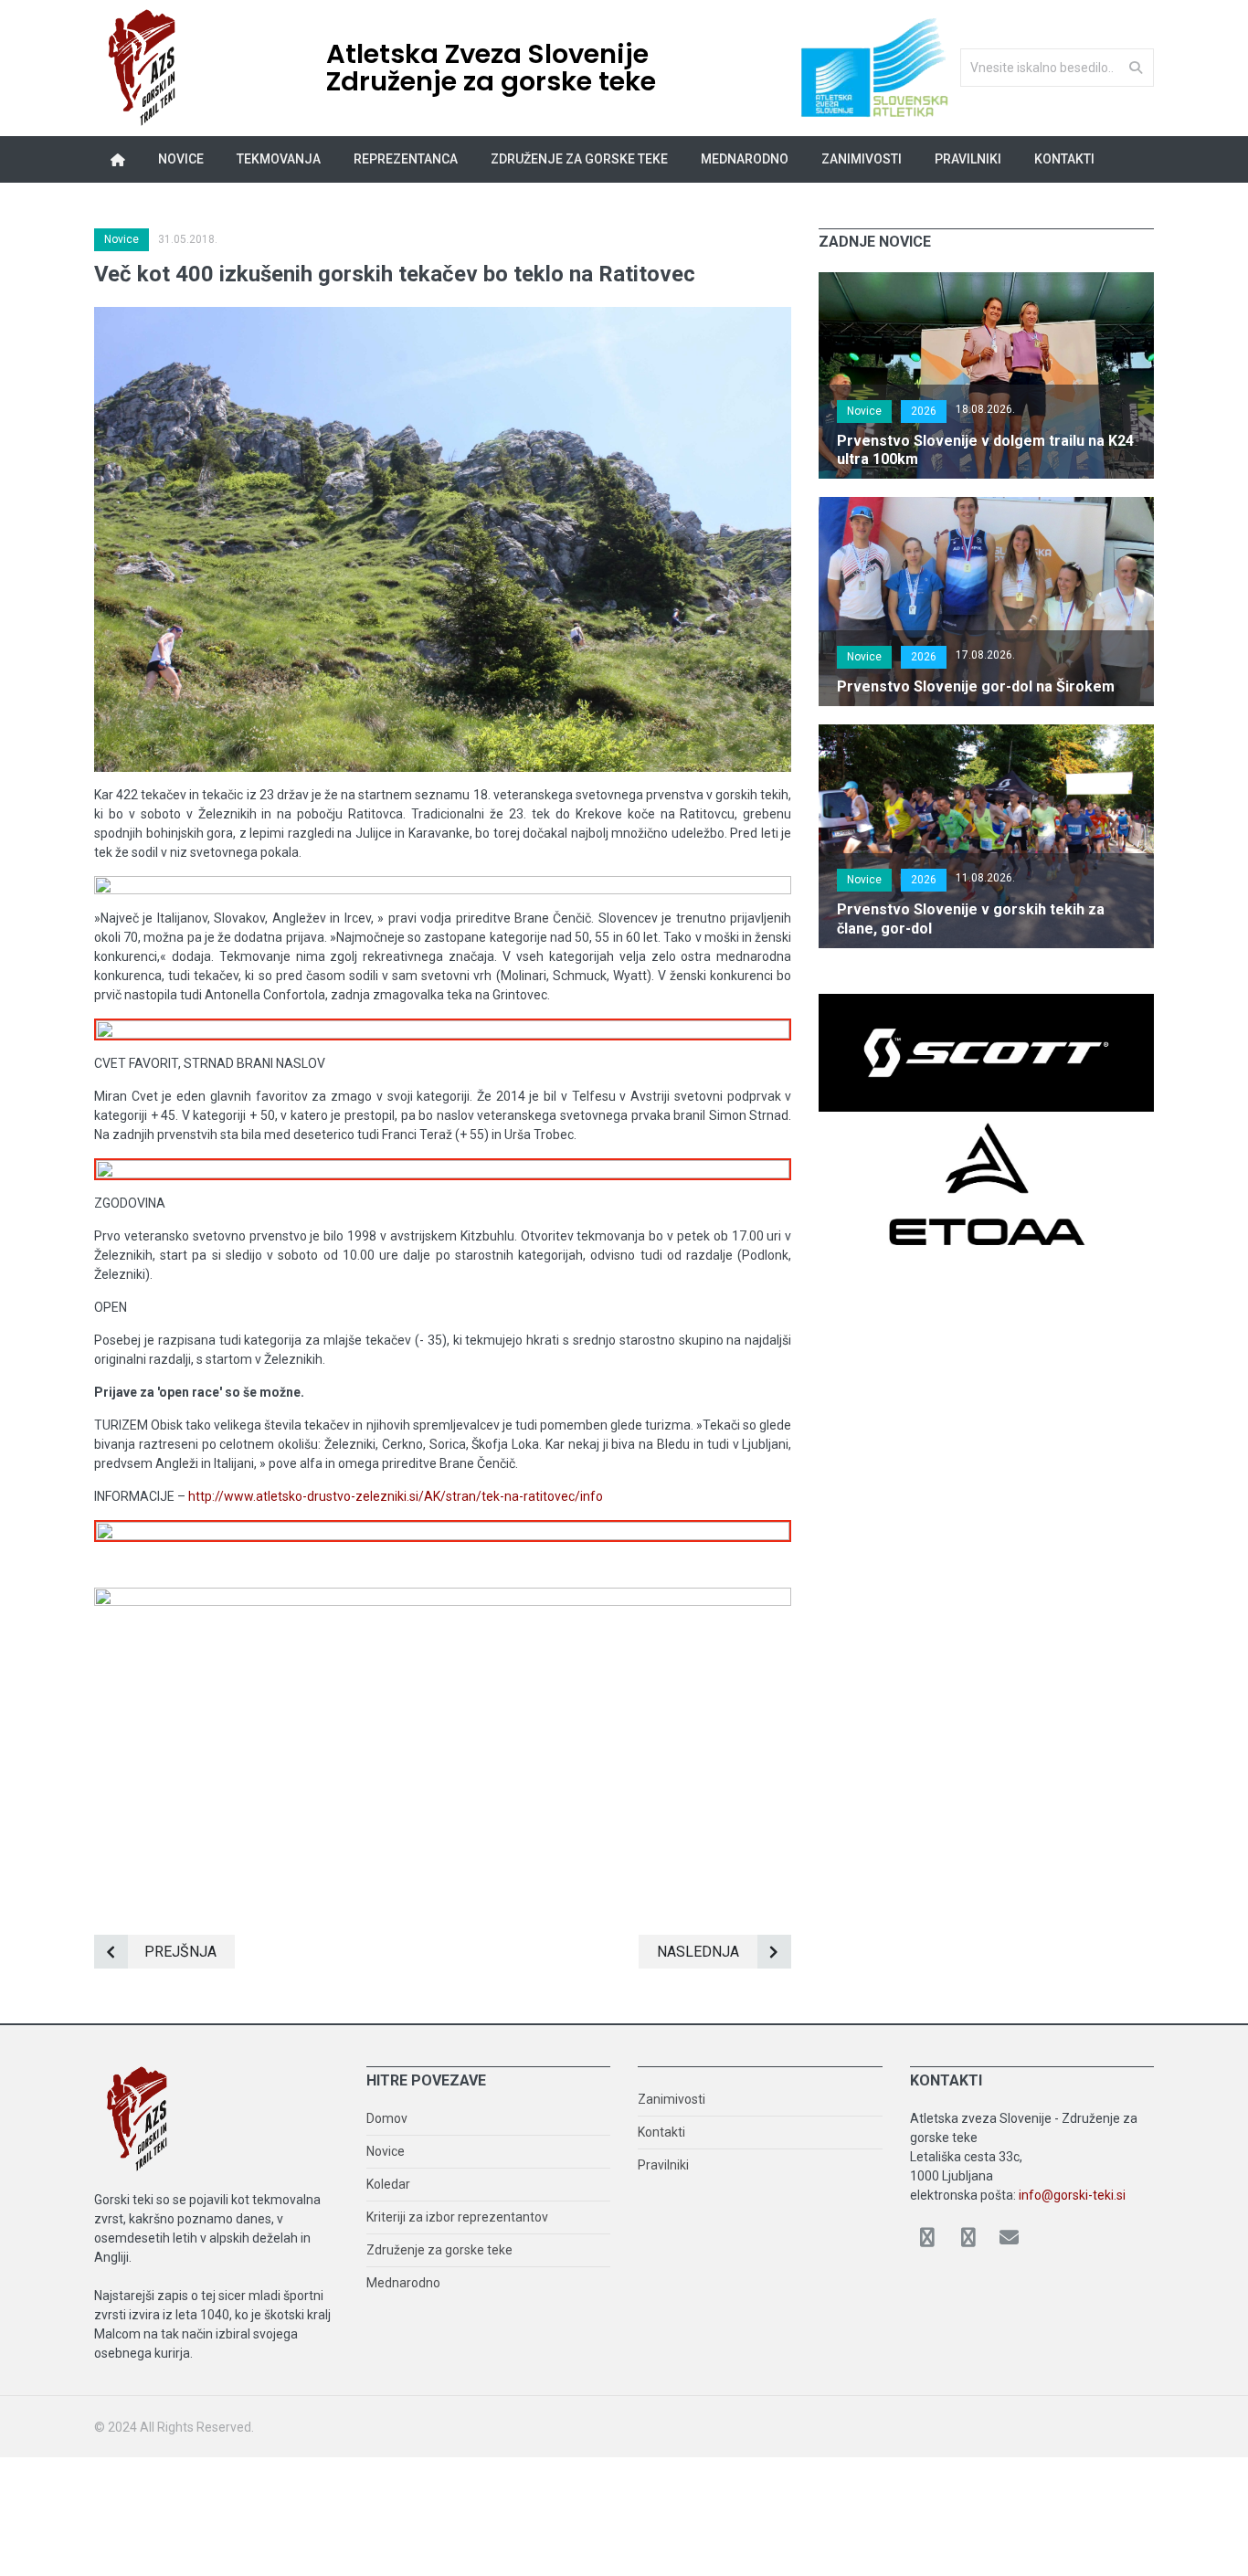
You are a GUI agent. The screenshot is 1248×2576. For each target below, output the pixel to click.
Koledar (388, 2184)
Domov (387, 2118)
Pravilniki (968, 159)
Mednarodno (403, 2283)
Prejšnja (180, 1952)
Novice (181, 159)
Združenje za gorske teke (439, 2250)
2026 (924, 411)
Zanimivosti (672, 2099)
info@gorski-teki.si (1072, 2195)
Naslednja (698, 1952)
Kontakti (1064, 159)
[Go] (1136, 67)
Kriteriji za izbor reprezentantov (457, 2217)
